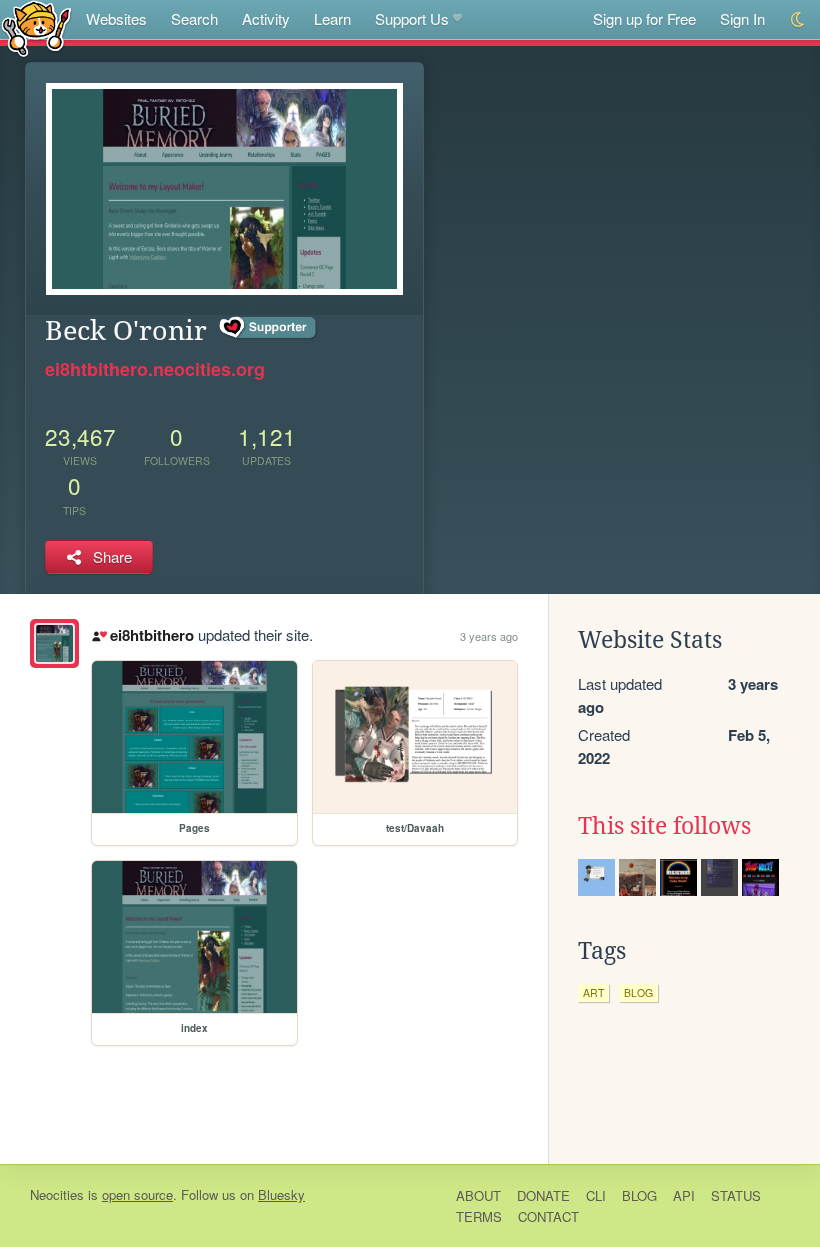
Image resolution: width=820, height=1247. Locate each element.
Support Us (412, 18)
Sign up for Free (644, 18)
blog (638, 992)
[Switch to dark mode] (798, 19)
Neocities (57, 1194)
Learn (332, 18)
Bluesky (281, 1194)
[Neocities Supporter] (268, 328)
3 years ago (489, 636)
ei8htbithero (151, 635)
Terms (479, 1216)
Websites (116, 18)
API (684, 1195)
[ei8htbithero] (54, 643)
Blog (639, 1195)
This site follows (664, 826)
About (478, 1195)
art (593, 992)
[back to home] (36, 27)
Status (736, 1195)
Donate (543, 1195)
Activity (266, 18)
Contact (548, 1216)
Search (194, 18)
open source (137, 1194)
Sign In (742, 18)
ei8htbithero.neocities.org (155, 369)
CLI (596, 1195)
